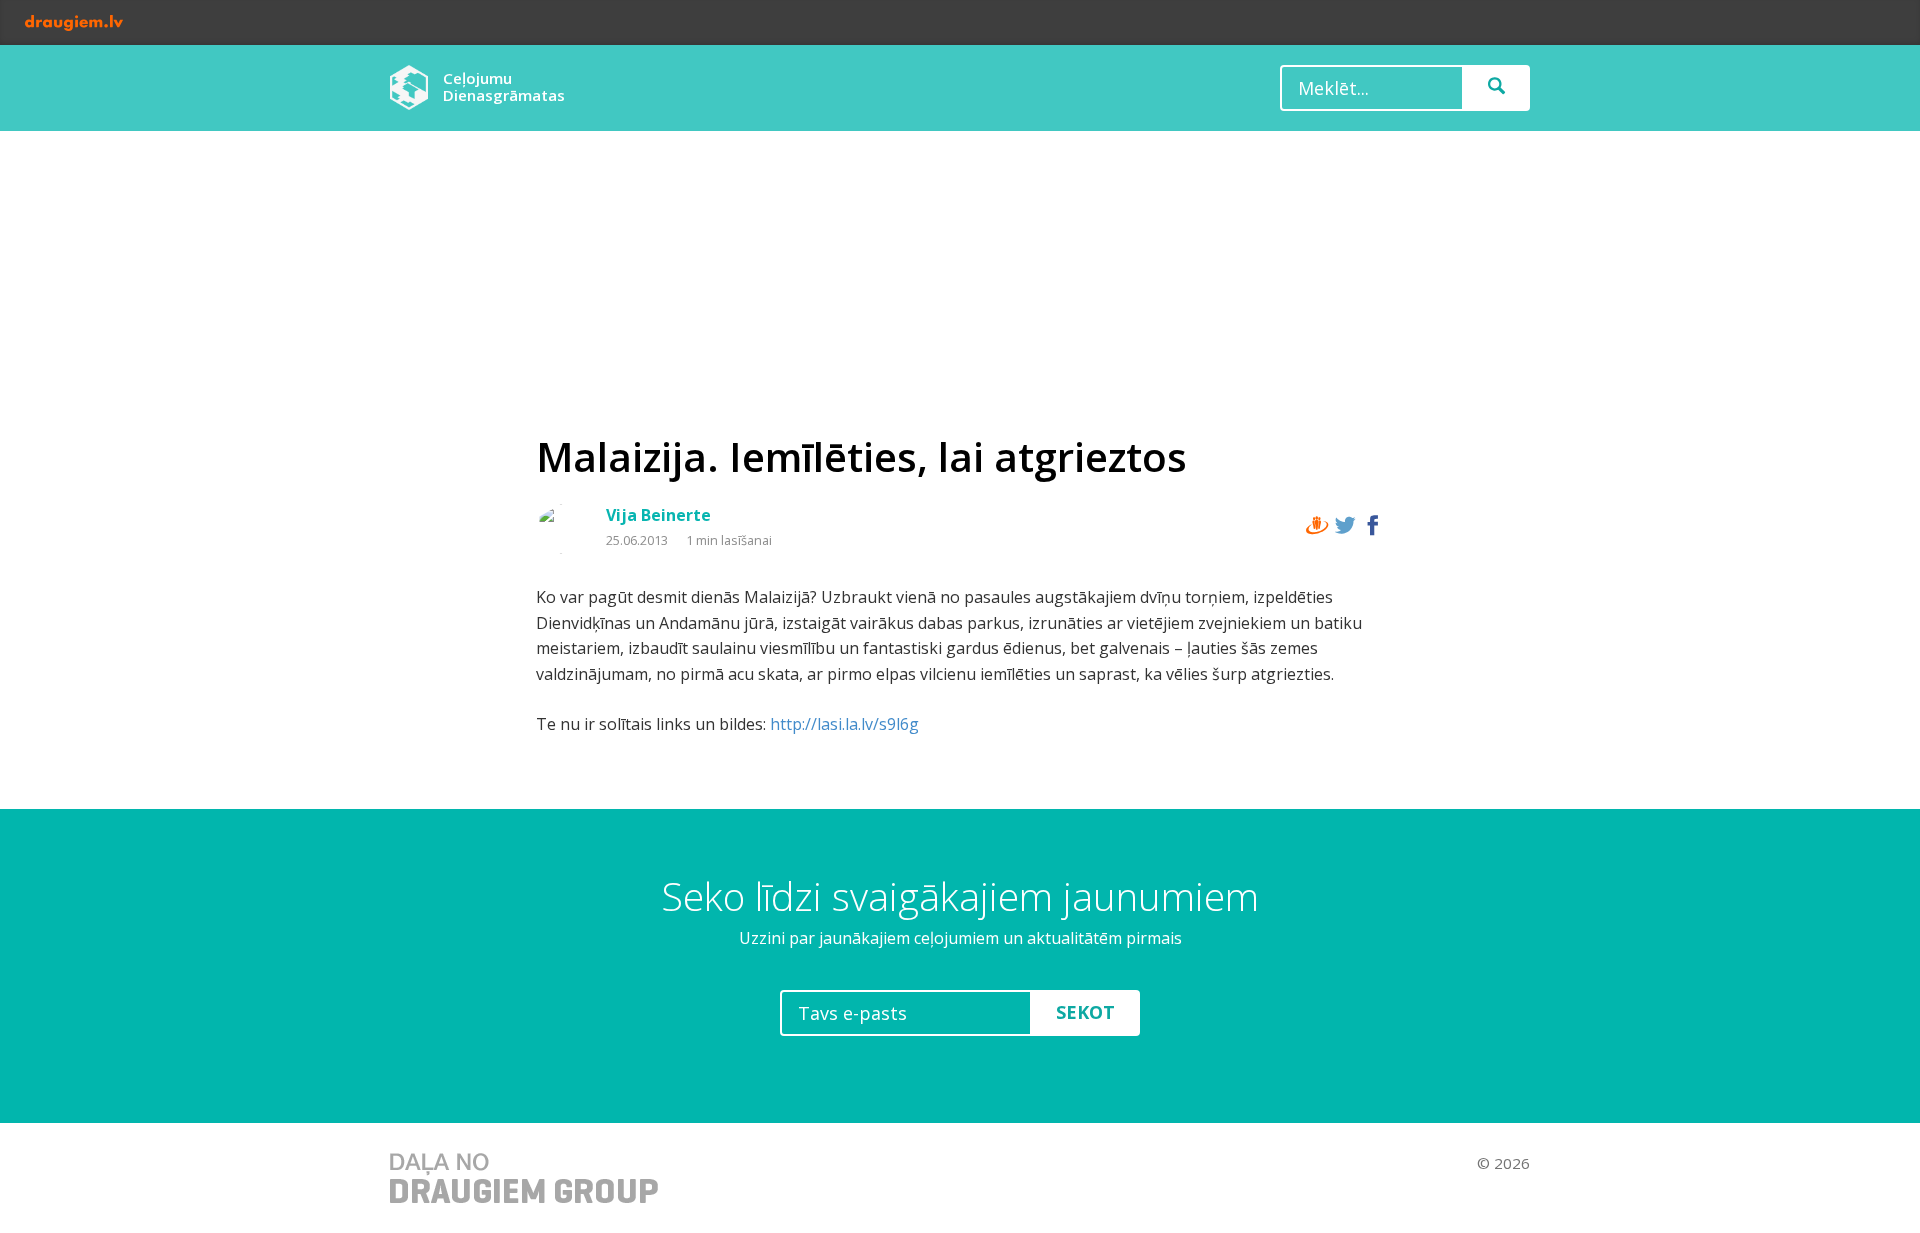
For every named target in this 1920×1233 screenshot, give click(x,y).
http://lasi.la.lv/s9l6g (844, 724)
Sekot (1085, 1012)
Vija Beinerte (658, 515)
